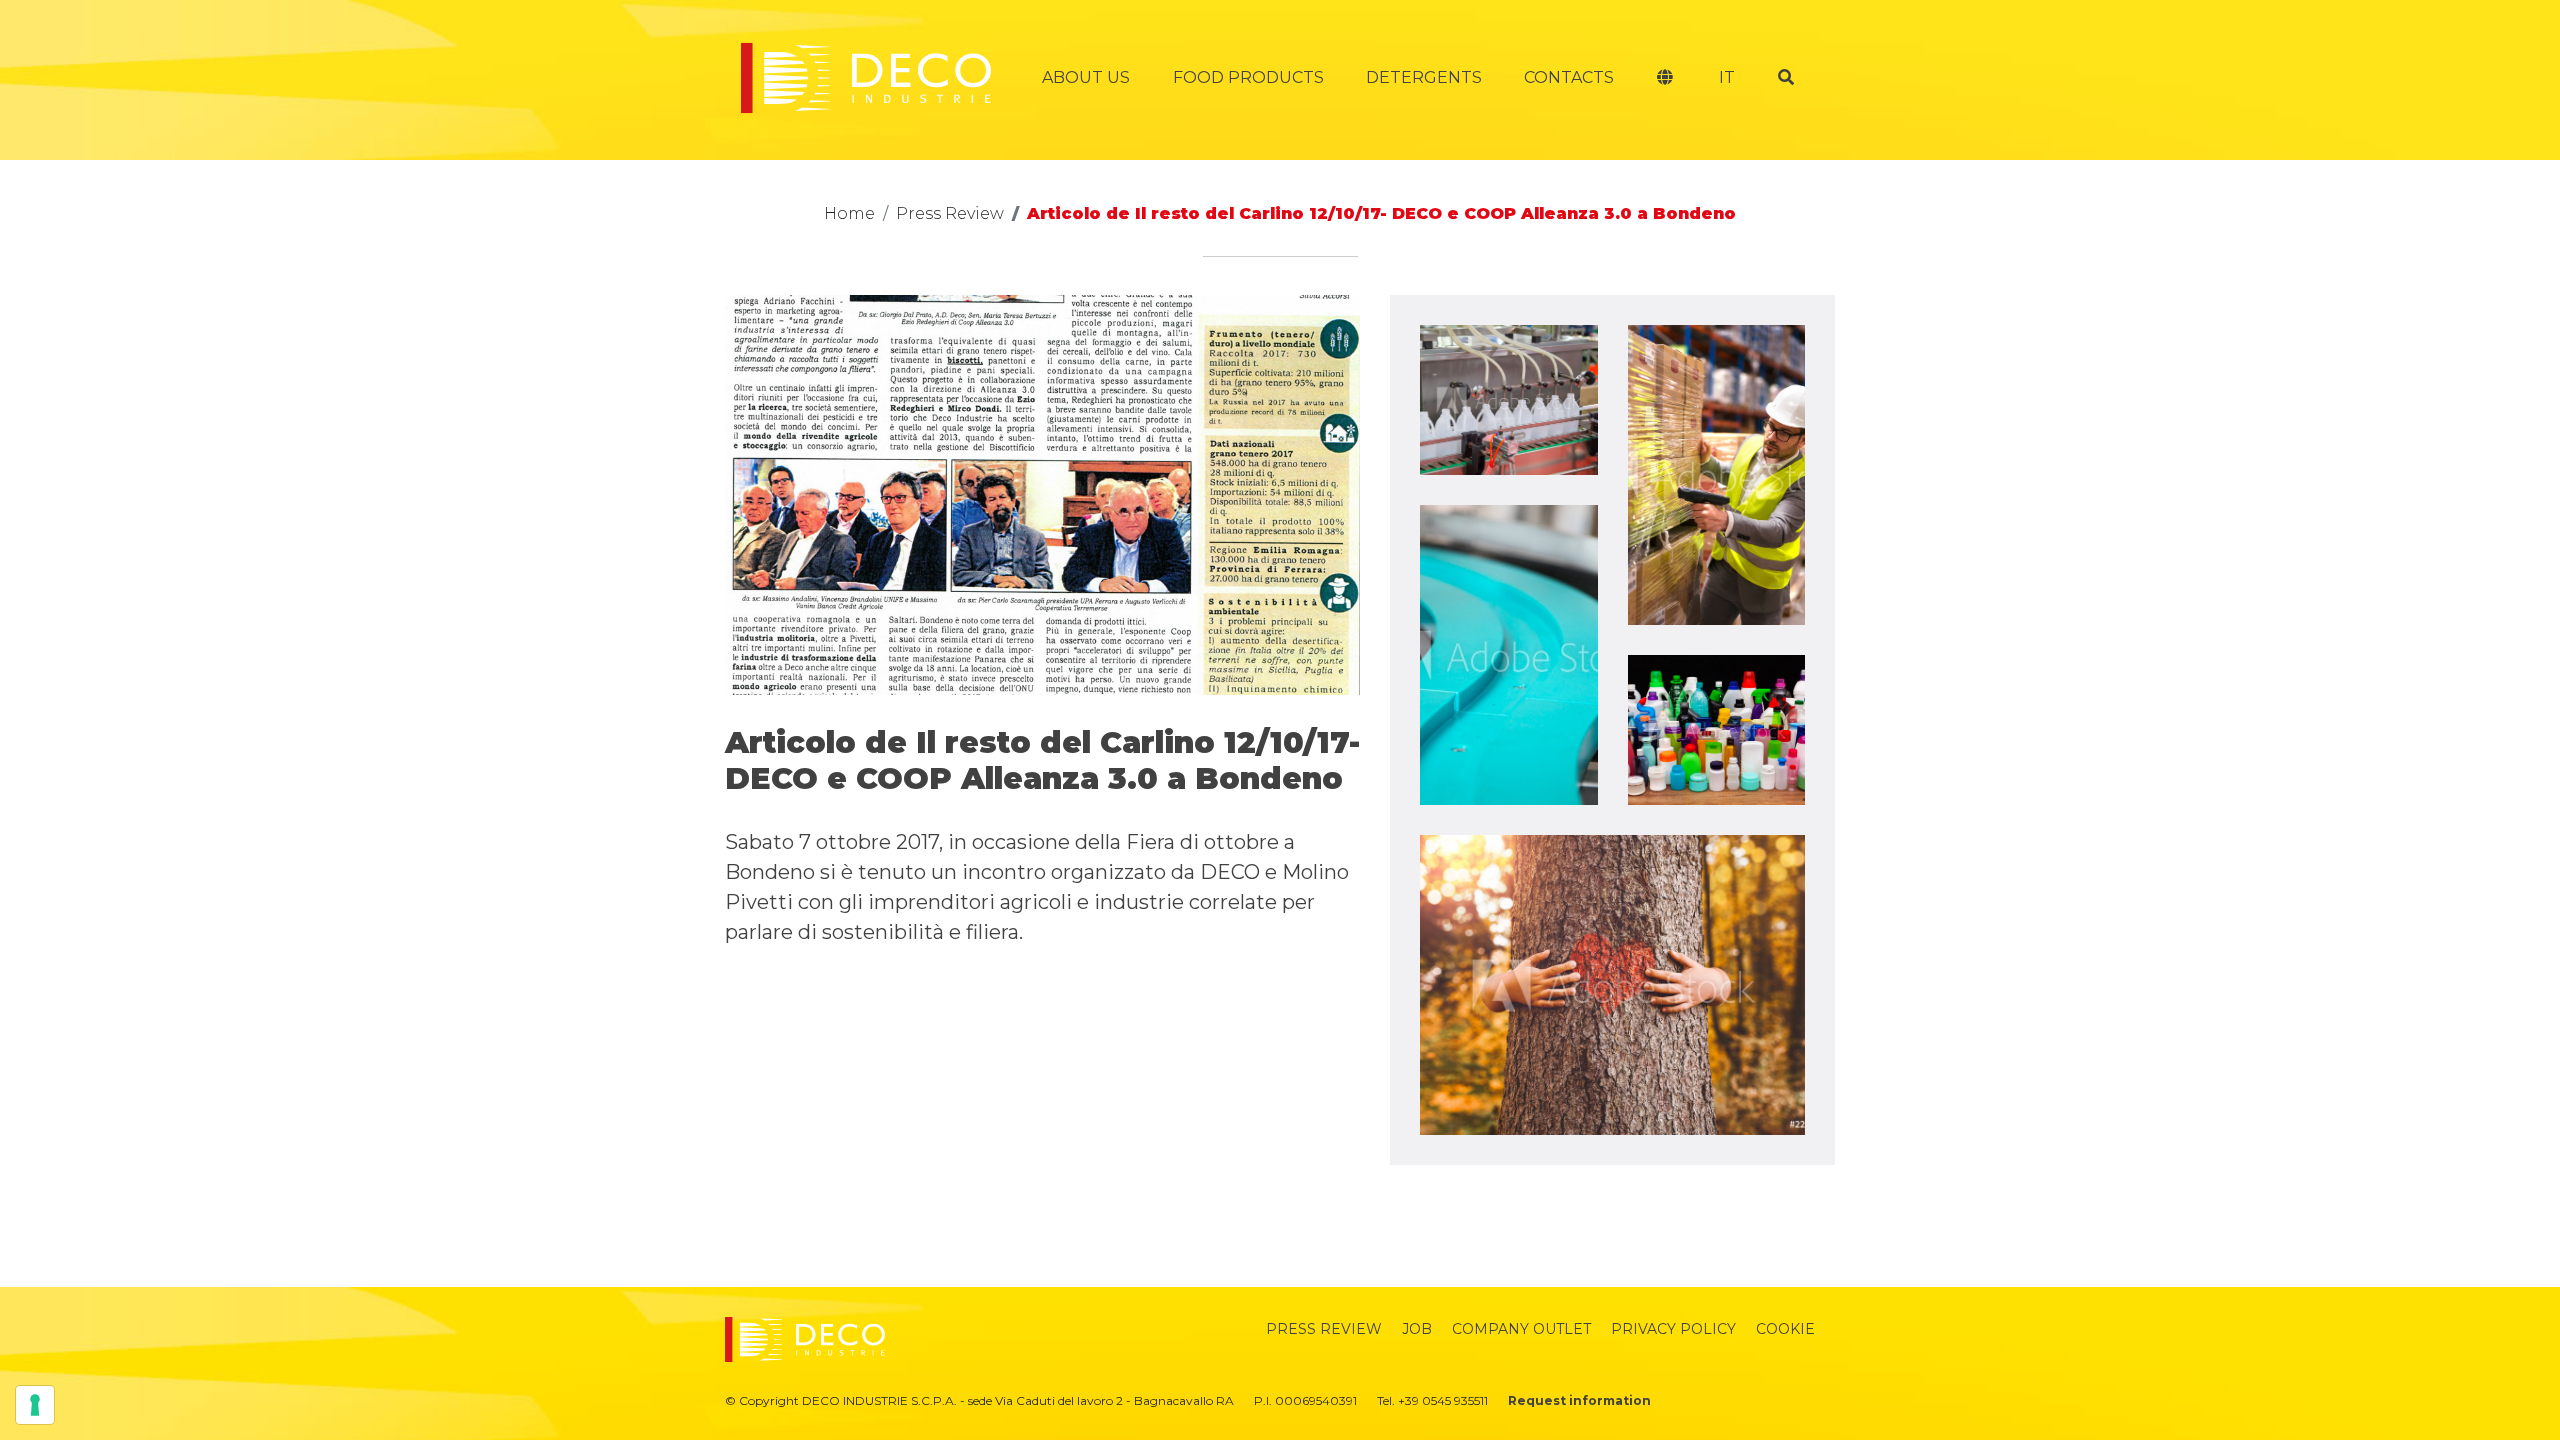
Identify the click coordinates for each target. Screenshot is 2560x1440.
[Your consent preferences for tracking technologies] (35, 1405)
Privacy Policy (1673, 1329)
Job (1417, 1329)
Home (849, 213)
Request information (1579, 1400)
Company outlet (1521, 1329)
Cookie (1785, 1329)
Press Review (950, 213)
